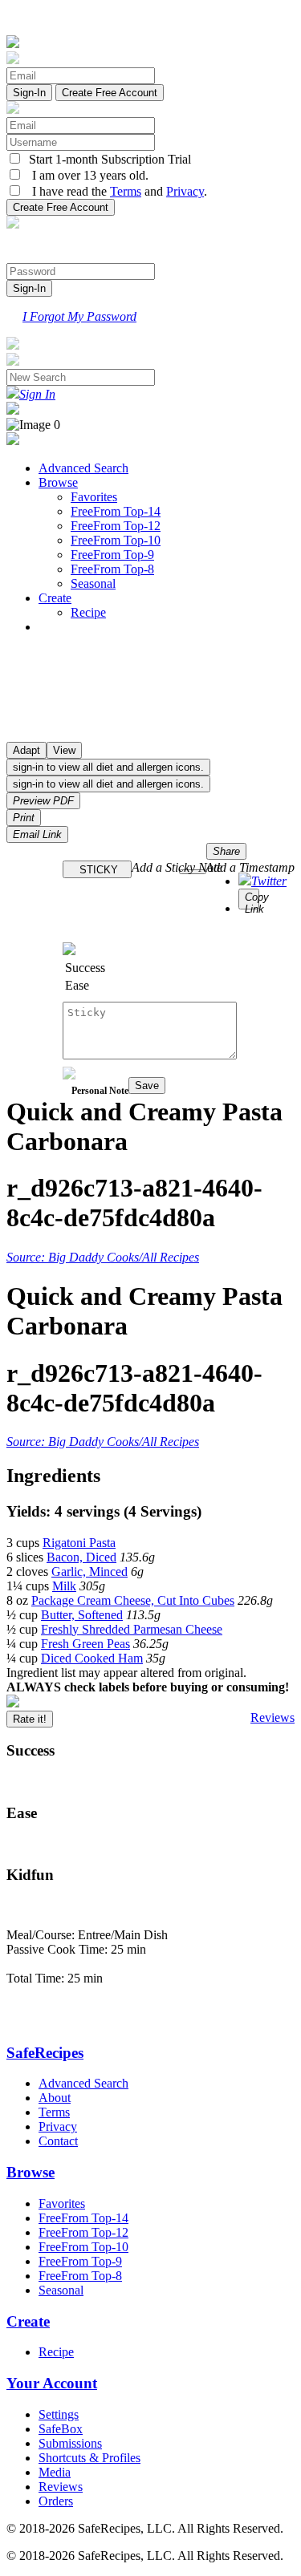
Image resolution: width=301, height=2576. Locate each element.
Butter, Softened (82, 1615)
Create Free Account (110, 93)
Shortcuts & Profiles (89, 2458)
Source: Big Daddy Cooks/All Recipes (103, 1257)
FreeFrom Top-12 (116, 526)
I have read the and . (115, 191)
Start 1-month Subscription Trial (107, 159)
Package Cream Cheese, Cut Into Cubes (133, 1600)
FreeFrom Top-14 (116, 511)
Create (55, 598)
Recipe (88, 612)
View (64, 750)
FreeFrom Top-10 (116, 540)
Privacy (185, 191)
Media (55, 2472)
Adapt (26, 750)
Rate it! (30, 1719)
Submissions (70, 2443)
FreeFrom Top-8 (112, 569)
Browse (58, 482)
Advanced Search (83, 468)
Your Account (52, 2383)
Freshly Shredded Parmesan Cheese (132, 1629)
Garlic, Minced (89, 1572)
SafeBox (61, 2429)
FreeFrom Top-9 (112, 555)
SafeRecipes (45, 2053)
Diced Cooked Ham (92, 1658)
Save (147, 1085)
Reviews (273, 1717)
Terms (126, 191)
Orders (56, 2501)
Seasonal (93, 583)
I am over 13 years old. (85, 175)
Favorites (94, 497)
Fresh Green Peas (85, 1644)
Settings (59, 2414)
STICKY (97, 870)
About (55, 2098)
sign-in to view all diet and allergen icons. (108, 767)
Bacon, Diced (81, 1557)
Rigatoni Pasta (79, 1543)
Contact (58, 2141)
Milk (64, 1586)
